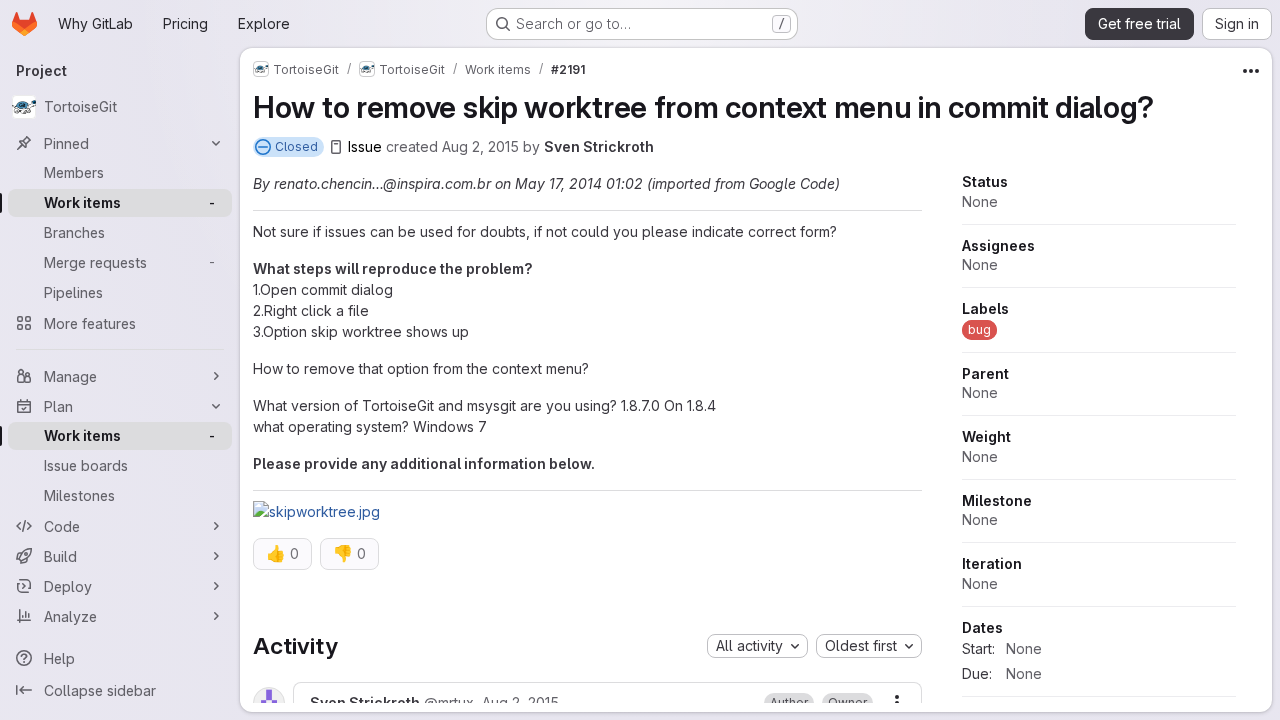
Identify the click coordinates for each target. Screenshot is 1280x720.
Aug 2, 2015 (480, 146)
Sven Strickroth (599, 146)
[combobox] (757, 646)
